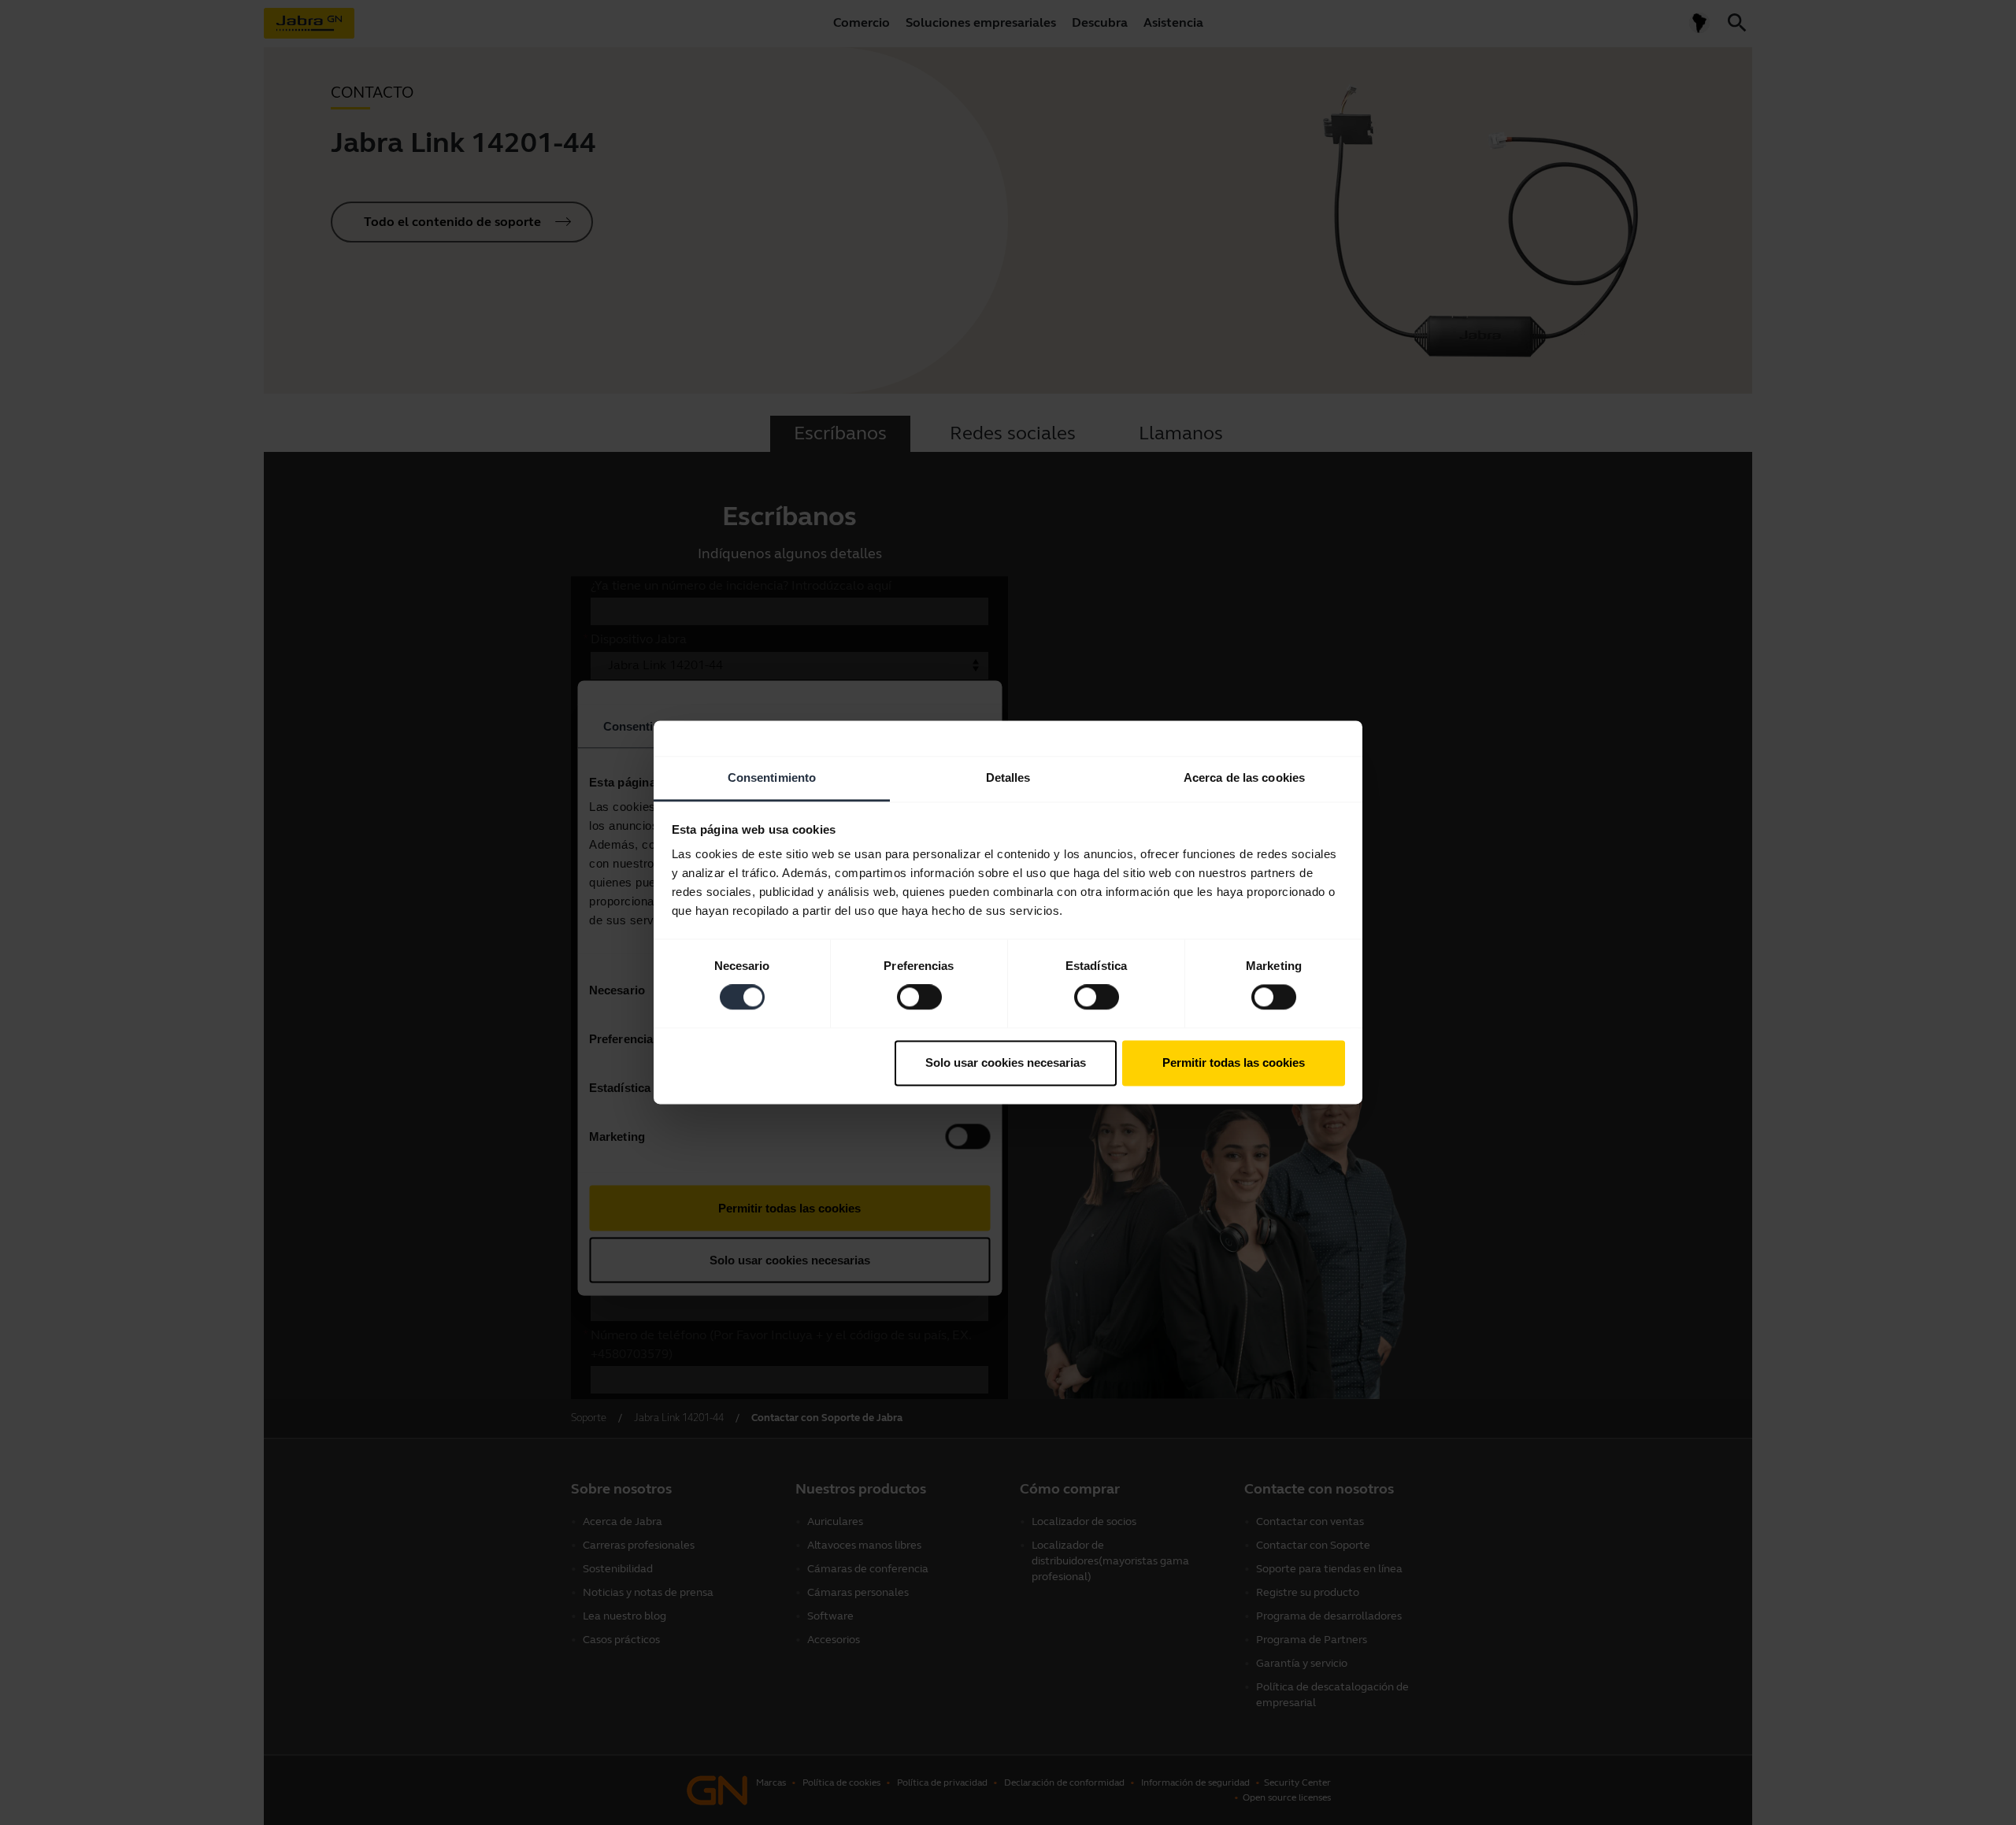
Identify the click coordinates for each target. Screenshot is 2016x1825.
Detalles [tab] (1008, 777)
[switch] (919, 998)
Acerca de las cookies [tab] (1244, 777)
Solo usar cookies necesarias (1006, 1062)
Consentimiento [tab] (772, 777)
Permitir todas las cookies (1234, 1062)
